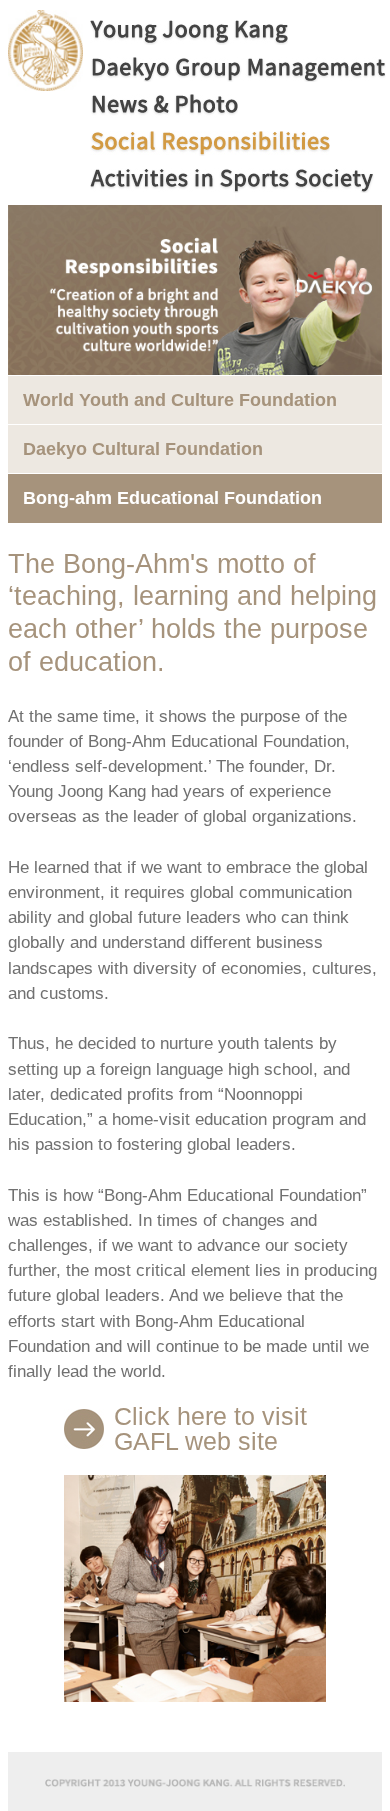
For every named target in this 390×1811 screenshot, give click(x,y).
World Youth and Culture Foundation (180, 400)
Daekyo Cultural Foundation (143, 449)
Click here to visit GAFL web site (210, 1429)
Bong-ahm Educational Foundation (172, 498)
